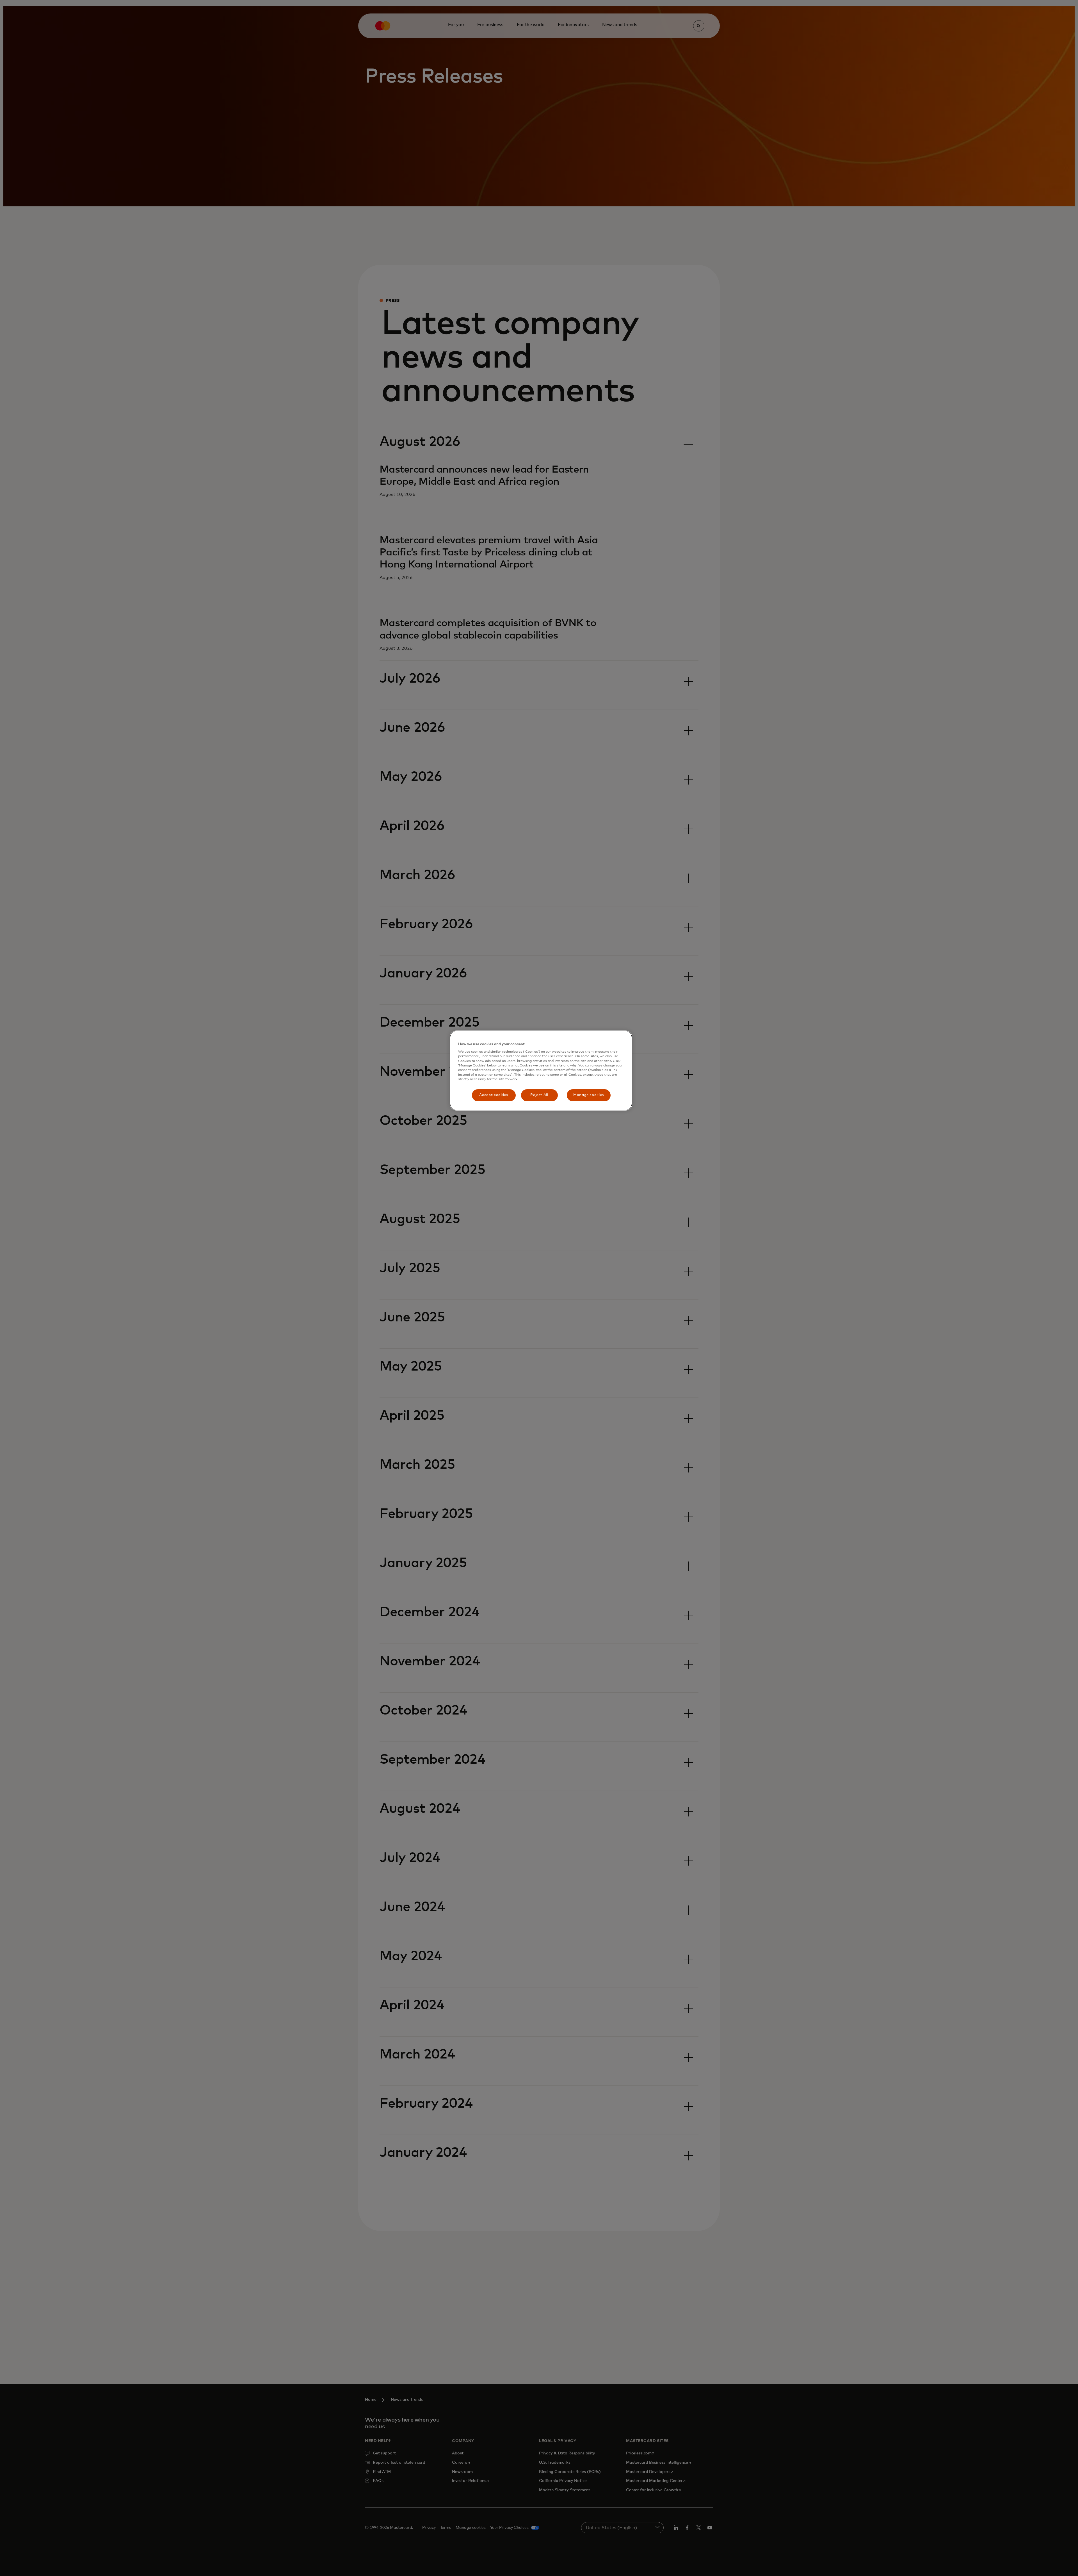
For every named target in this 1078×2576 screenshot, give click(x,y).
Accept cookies (494, 1095)
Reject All (539, 1095)
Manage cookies (589, 1095)
